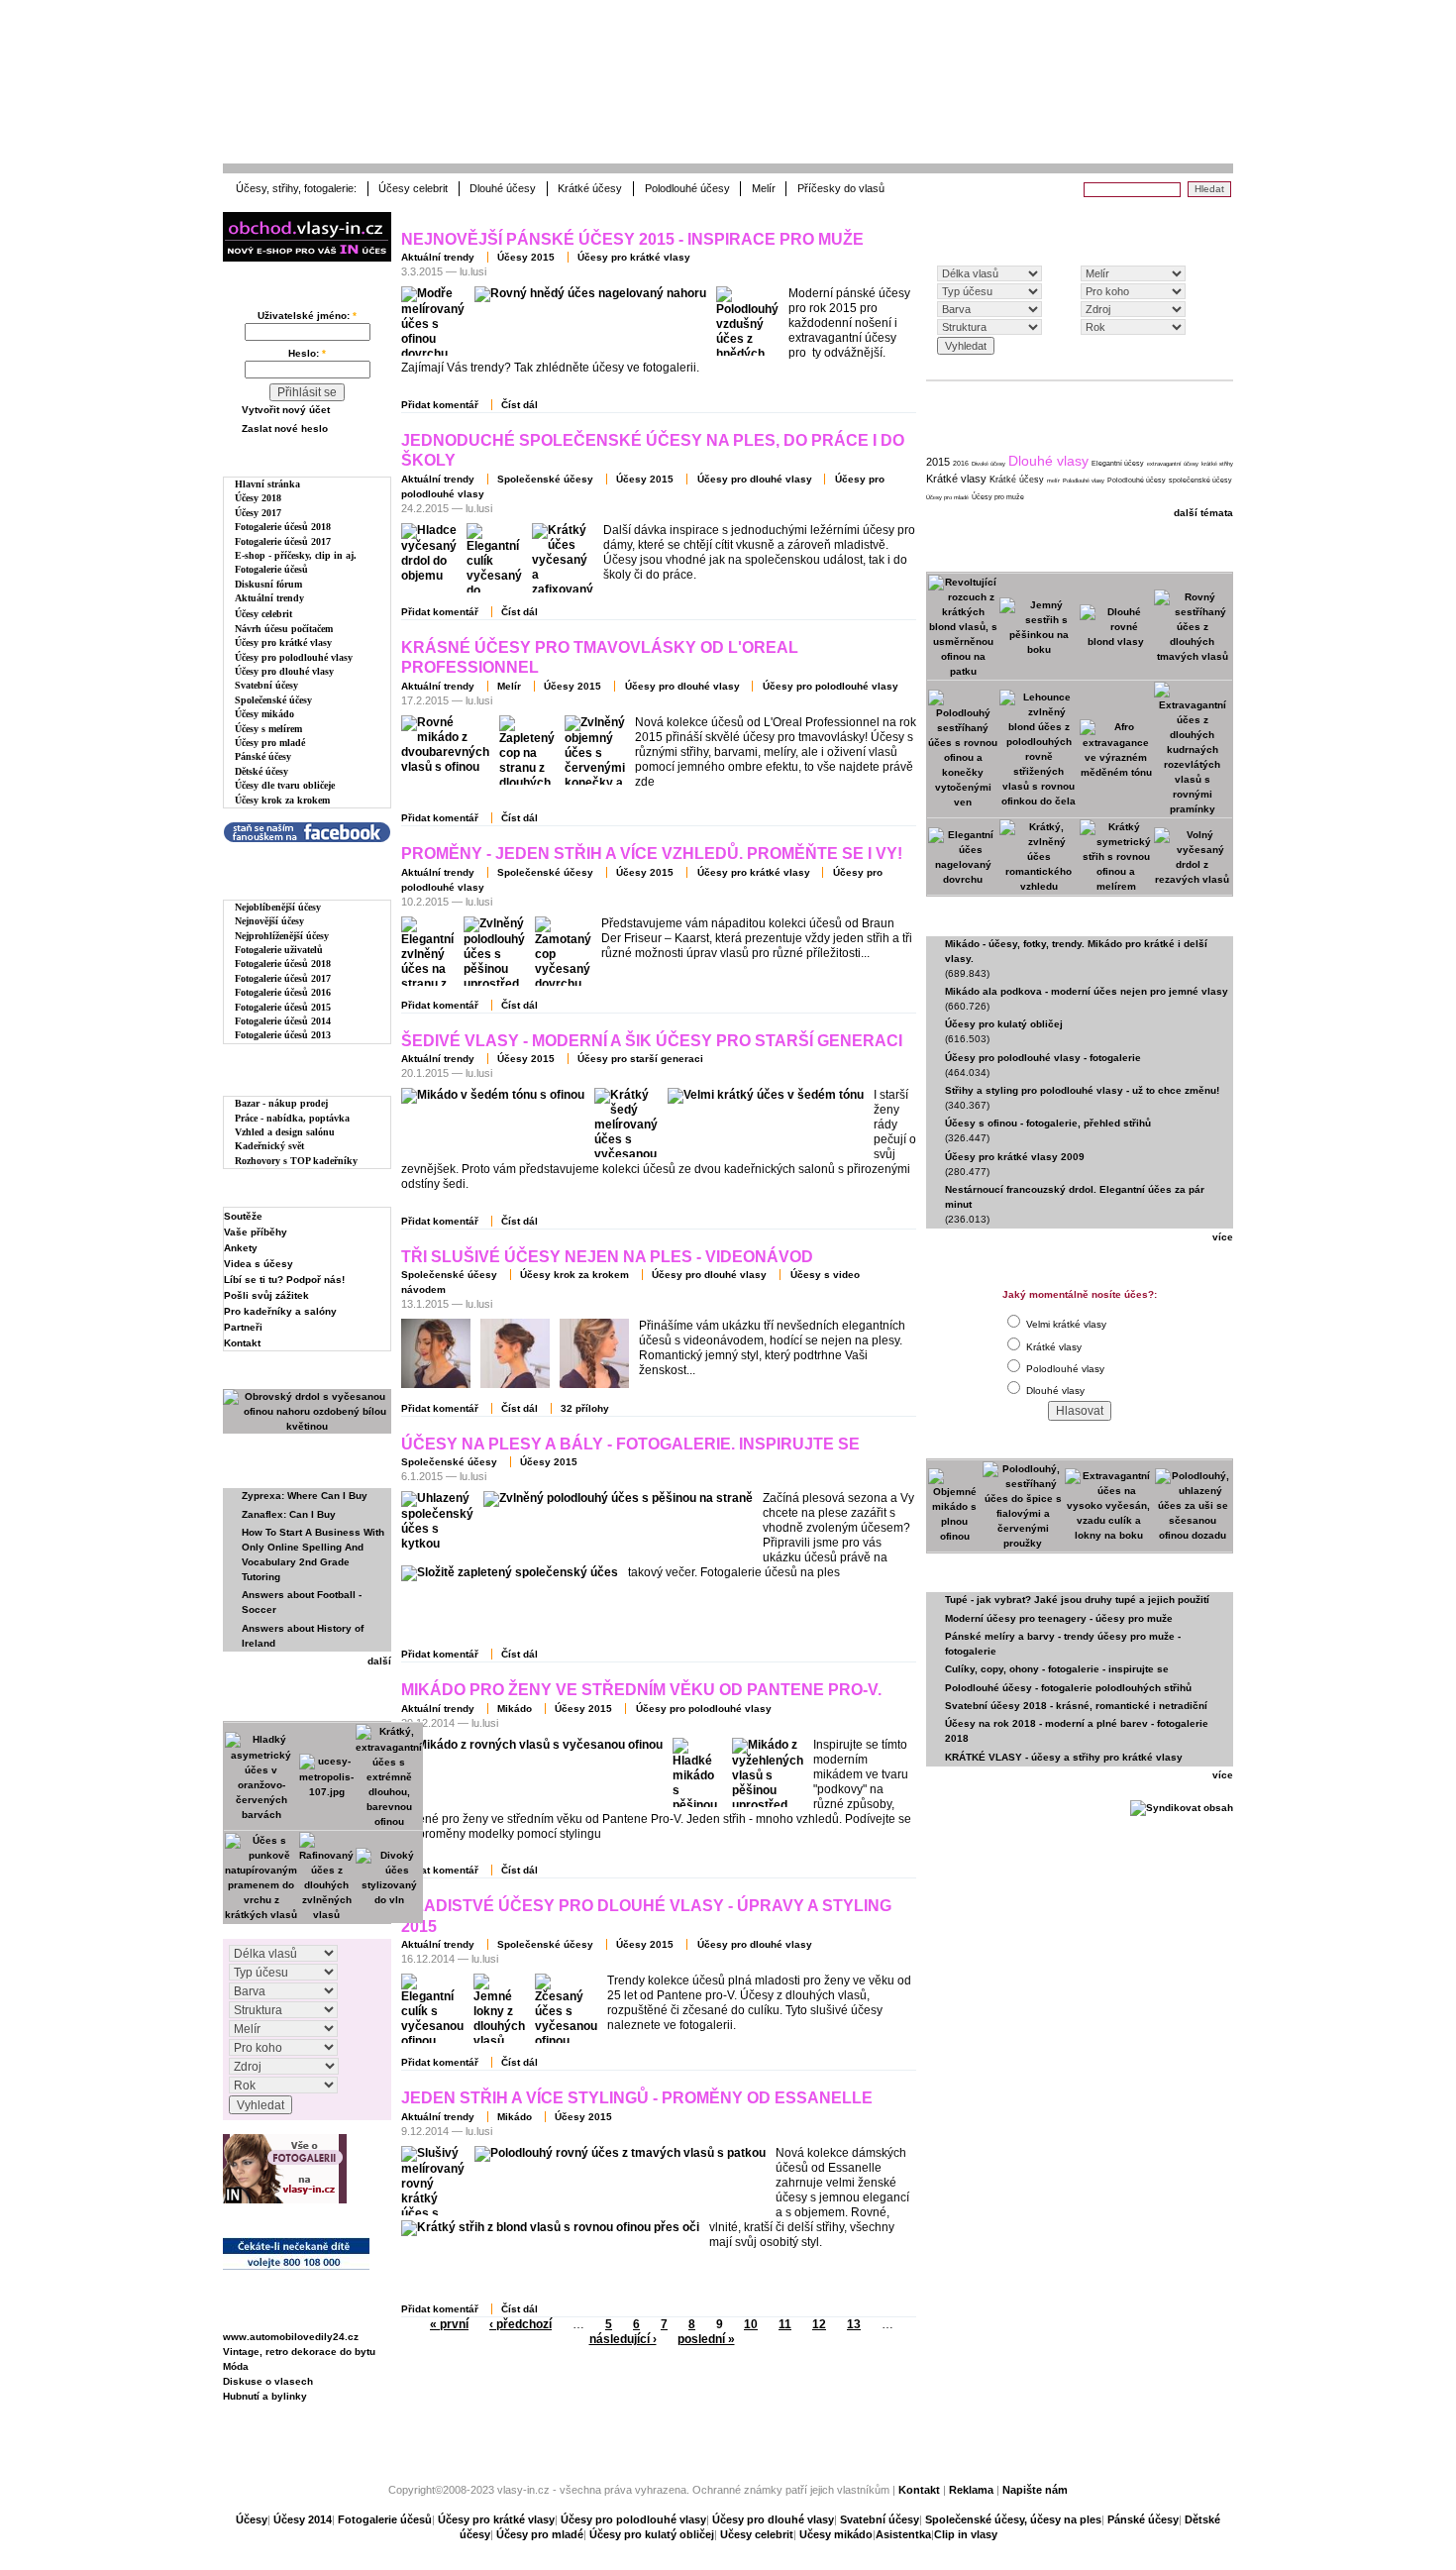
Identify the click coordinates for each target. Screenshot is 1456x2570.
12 (819, 2324)
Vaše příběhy (256, 1232)
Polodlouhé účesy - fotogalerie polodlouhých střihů (1068, 1688)
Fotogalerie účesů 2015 (283, 1007)
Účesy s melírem (268, 729)
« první (449, 2324)
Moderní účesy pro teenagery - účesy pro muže (1059, 1618)
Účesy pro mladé (270, 743)
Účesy (252, 2519)
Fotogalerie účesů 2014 (283, 1021)
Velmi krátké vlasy (1065, 1324)
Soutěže (243, 1216)
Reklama (971, 2490)
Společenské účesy (273, 700)
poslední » (706, 2339)
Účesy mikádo (264, 714)
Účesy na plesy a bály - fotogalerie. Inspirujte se (630, 1444)
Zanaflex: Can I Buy (289, 1514)
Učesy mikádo (836, 2534)
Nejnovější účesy (269, 921)
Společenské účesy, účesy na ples (1013, 2519)
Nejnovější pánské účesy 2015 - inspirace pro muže (632, 239)
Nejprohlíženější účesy (282, 936)
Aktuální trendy (269, 598)
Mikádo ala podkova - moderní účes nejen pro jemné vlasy (1087, 991)
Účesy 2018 (258, 498)
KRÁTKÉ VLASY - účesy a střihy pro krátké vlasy (1064, 1757)
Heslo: (307, 353)
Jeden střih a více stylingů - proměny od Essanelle (637, 2098)
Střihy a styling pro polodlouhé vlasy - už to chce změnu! (1082, 1090)
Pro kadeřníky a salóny (280, 1311)
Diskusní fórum (268, 584)
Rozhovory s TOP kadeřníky (296, 1161)
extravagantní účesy (1173, 464)
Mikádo (515, 1709)
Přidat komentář (440, 405)
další (379, 1661)
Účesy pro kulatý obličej (1004, 1024)
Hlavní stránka (267, 484)
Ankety (241, 1248)
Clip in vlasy (966, 2534)
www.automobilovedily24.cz (291, 2337)
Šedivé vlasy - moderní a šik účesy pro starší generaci (652, 1041)
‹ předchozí (520, 2324)
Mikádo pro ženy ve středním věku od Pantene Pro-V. (641, 1690)
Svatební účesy (266, 685)
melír (1053, 481)
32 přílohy (585, 1408)
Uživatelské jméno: (307, 316)
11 (785, 2324)
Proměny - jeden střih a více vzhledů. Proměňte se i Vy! (652, 854)
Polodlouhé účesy (687, 188)
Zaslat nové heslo (285, 428)
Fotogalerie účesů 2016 (283, 992)
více (1223, 1237)
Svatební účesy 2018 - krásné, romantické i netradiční (1076, 1706)
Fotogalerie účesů (271, 569)
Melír (764, 188)
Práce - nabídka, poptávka (292, 1118)
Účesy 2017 (258, 513)
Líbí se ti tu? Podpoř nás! (284, 1280)
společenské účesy (1200, 480)
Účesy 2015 (526, 257)
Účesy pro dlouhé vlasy (284, 671)
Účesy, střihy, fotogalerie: (296, 188)
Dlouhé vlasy (1048, 461)
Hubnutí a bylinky (265, 2396)
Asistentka (903, 2534)
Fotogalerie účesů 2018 (283, 527)
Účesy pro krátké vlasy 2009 (1015, 1157)
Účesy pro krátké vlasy (283, 642)
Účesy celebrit (413, 188)
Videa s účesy (259, 1264)
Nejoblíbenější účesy (278, 907)
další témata (1203, 513)
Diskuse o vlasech (268, 2381)
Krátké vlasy (956, 479)
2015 (938, 462)
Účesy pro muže (998, 497)
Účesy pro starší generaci (640, 1059)
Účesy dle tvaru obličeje (285, 785)
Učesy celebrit (757, 2534)
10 (751, 2324)
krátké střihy (1217, 464)
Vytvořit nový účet (286, 410)
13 (854, 2324)
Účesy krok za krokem (282, 800)
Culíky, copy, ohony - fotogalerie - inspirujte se (1057, 1669)
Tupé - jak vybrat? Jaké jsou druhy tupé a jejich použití (1077, 1600)
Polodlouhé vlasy (1084, 481)
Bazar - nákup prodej (281, 1103)
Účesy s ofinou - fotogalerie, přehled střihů (1048, 1123)
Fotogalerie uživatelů (279, 950)
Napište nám (1035, 2490)
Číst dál (520, 405)
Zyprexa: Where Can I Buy (305, 1496)
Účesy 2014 (303, 2519)
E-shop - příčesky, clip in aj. (296, 555)
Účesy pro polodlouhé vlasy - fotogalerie (1043, 1058)
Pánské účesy (263, 756)
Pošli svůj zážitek (266, 1295)
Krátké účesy (590, 188)
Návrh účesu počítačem (284, 629)
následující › (623, 2339)
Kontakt (242, 1343)
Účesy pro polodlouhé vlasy (294, 657)
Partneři (243, 1327)
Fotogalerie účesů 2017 (283, 541)
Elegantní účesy (1118, 463)
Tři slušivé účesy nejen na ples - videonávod (607, 1257)
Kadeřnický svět (269, 1146)
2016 (961, 463)
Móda (236, 2366)
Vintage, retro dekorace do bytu (299, 2352)
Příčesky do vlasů (841, 188)
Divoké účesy (988, 464)
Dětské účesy (261, 771)
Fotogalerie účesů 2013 (283, 1035)
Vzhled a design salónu (285, 1132)
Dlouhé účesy (503, 188)
